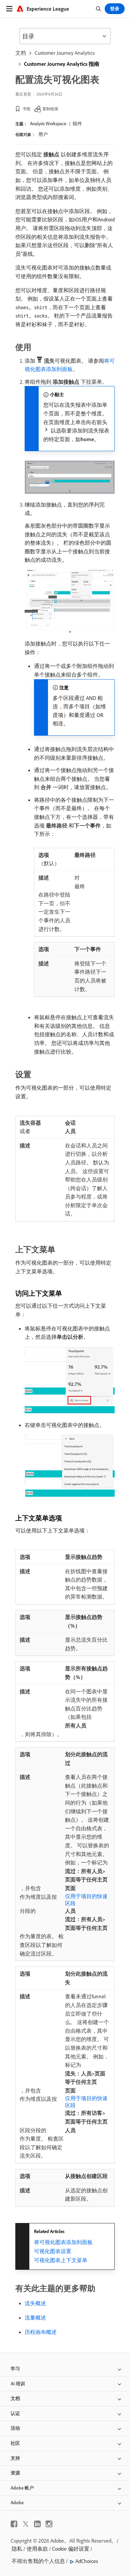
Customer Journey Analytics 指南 (62, 64)
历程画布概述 (41, 2332)
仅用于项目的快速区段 (86, 1900)
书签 (27, 109)
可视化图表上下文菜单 (61, 2260)
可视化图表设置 (53, 2251)
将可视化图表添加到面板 (63, 2242)
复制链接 (50, 109)
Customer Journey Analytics (65, 53)
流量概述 (35, 2318)
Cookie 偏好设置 (71, 2549)
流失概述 (35, 2303)
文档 (21, 53)
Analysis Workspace (48, 124)
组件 (77, 124)
